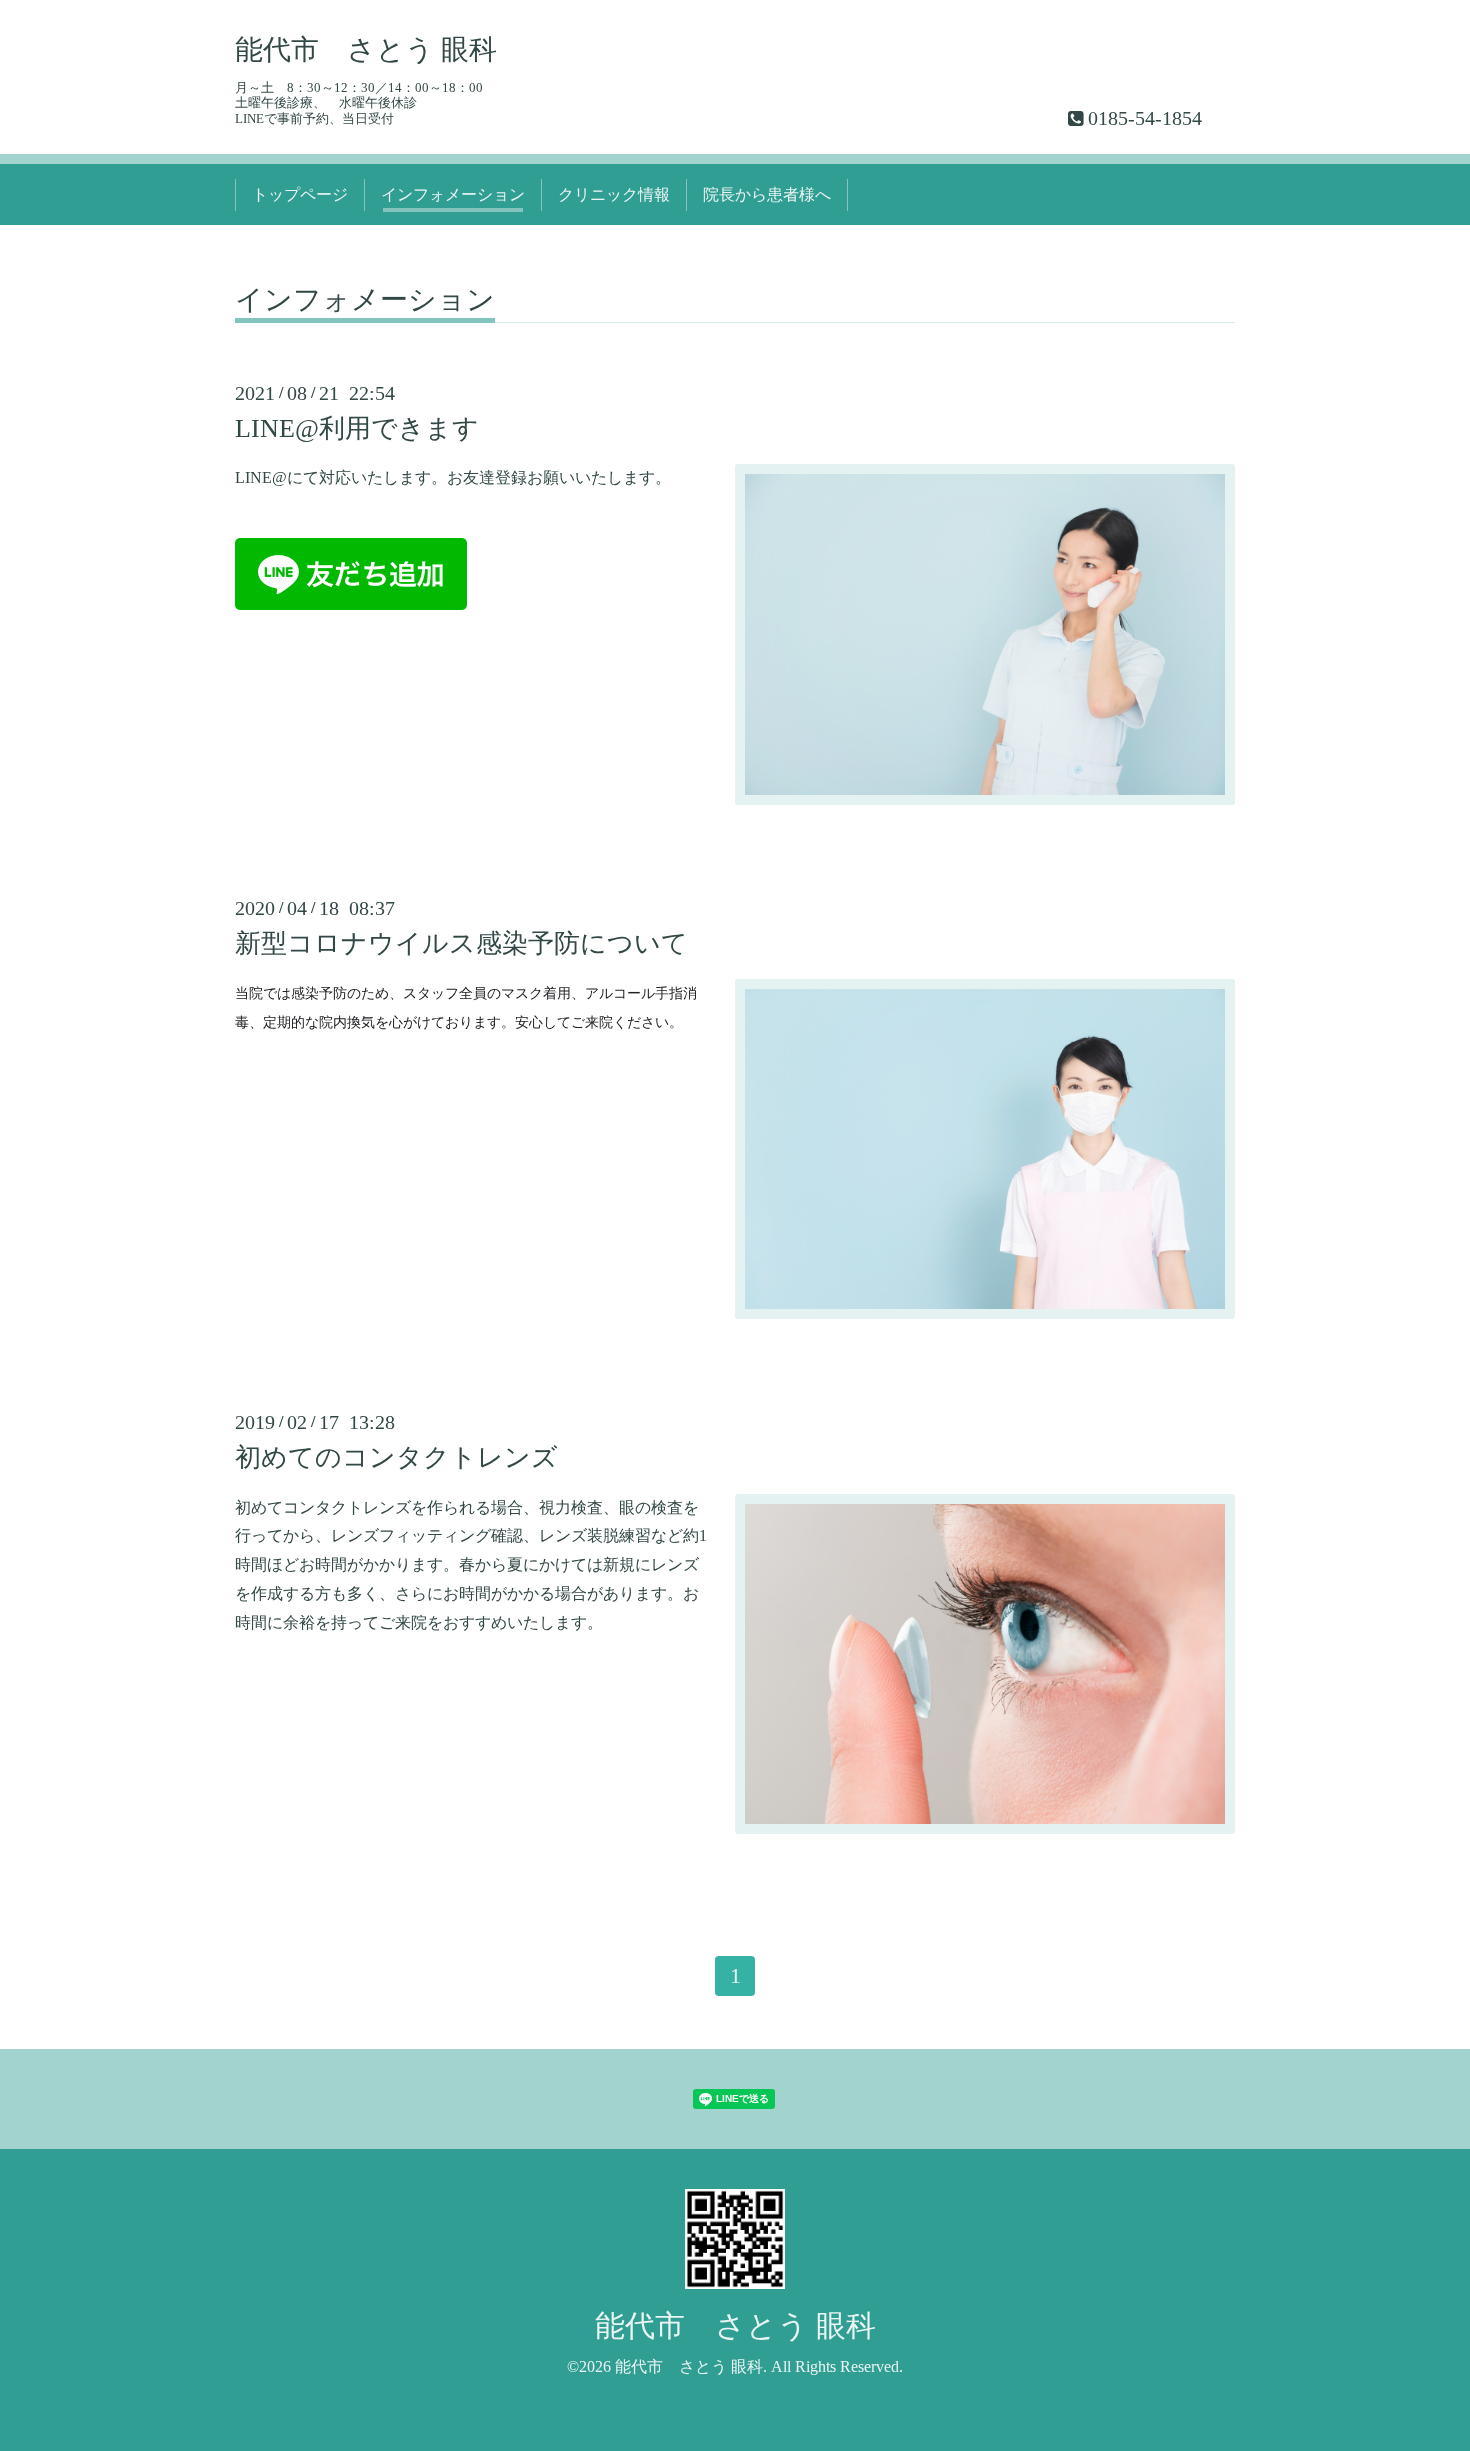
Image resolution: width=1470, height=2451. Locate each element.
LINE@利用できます (357, 428)
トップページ (300, 194)
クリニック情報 (614, 194)
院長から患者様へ (767, 194)
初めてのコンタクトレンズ (396, 1457)
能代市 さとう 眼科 (366, 49)
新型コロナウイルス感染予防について (461, 943)
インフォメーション (453, 194)
